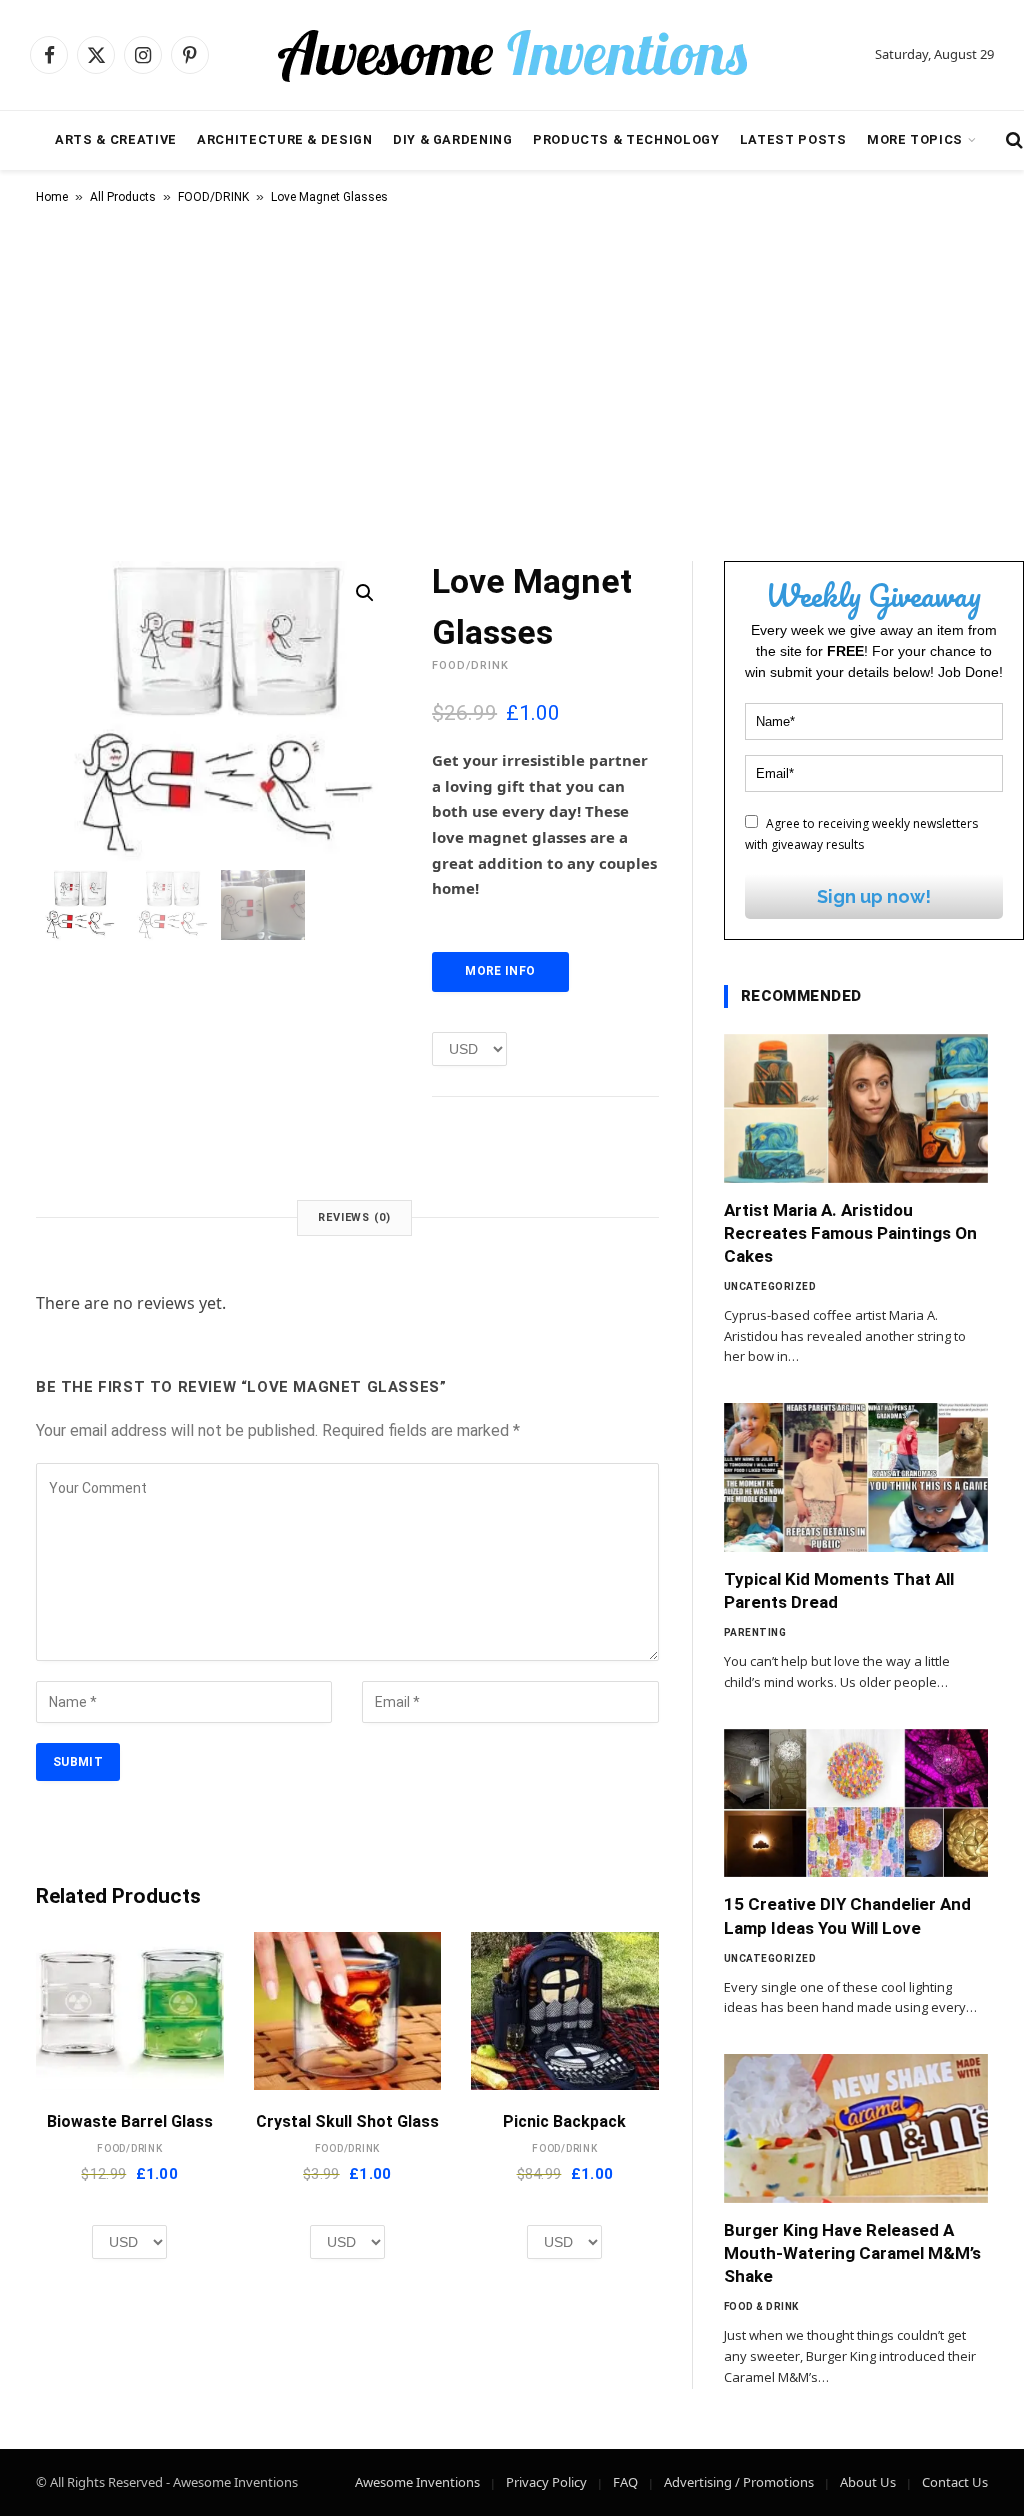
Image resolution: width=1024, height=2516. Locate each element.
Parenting (755, 1632)
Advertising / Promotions (739, 2482)
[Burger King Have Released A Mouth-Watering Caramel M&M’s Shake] (856, 2128)
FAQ (625, 2482)
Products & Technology (626, 139)
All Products (123, 197)
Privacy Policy (546, 2482)
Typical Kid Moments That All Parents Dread (839, 1590)
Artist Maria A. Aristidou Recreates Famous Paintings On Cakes (850, 1233)
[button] (365, 593)
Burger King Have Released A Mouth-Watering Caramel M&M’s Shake (852, 2253)
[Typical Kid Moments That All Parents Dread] (856, 1477)
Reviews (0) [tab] (354, 1217)
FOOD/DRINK (213, 197)
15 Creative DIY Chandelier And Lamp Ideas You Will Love (847, 1915)
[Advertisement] (512, 379)
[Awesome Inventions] (512, 55)
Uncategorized (770, 1286)
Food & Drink (761, 2306)
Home (52, 197)
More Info (500, 971)
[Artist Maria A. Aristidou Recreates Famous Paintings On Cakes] (856, 1108)
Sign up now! (874, 896)
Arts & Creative (116, 139)
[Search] (1012, 140)
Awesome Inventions (417, 2482)
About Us (868, 2482)
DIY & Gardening (453, 139)
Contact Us (955, 2482)
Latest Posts (793, 139)
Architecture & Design (284, 139)
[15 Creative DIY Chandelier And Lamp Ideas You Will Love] (856, 1803)
